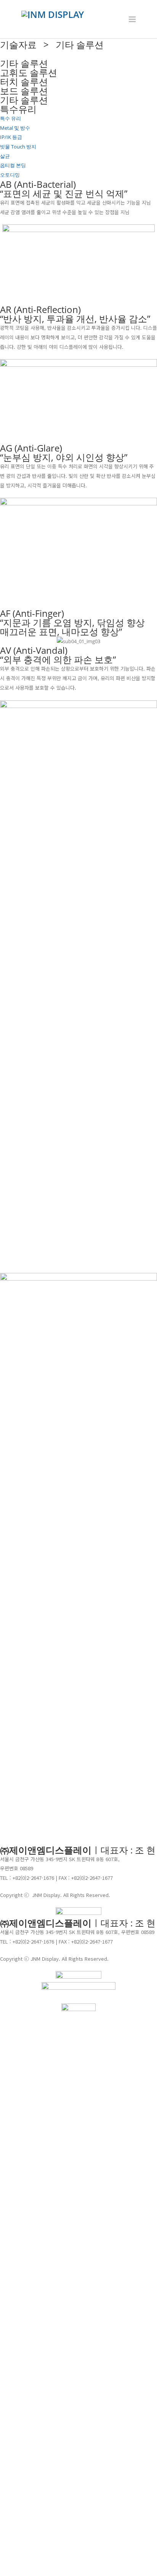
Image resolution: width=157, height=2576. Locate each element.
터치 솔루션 (24, 81)
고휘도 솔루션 (29, 72)
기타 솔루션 (24, 100)
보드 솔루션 (24, 91)
